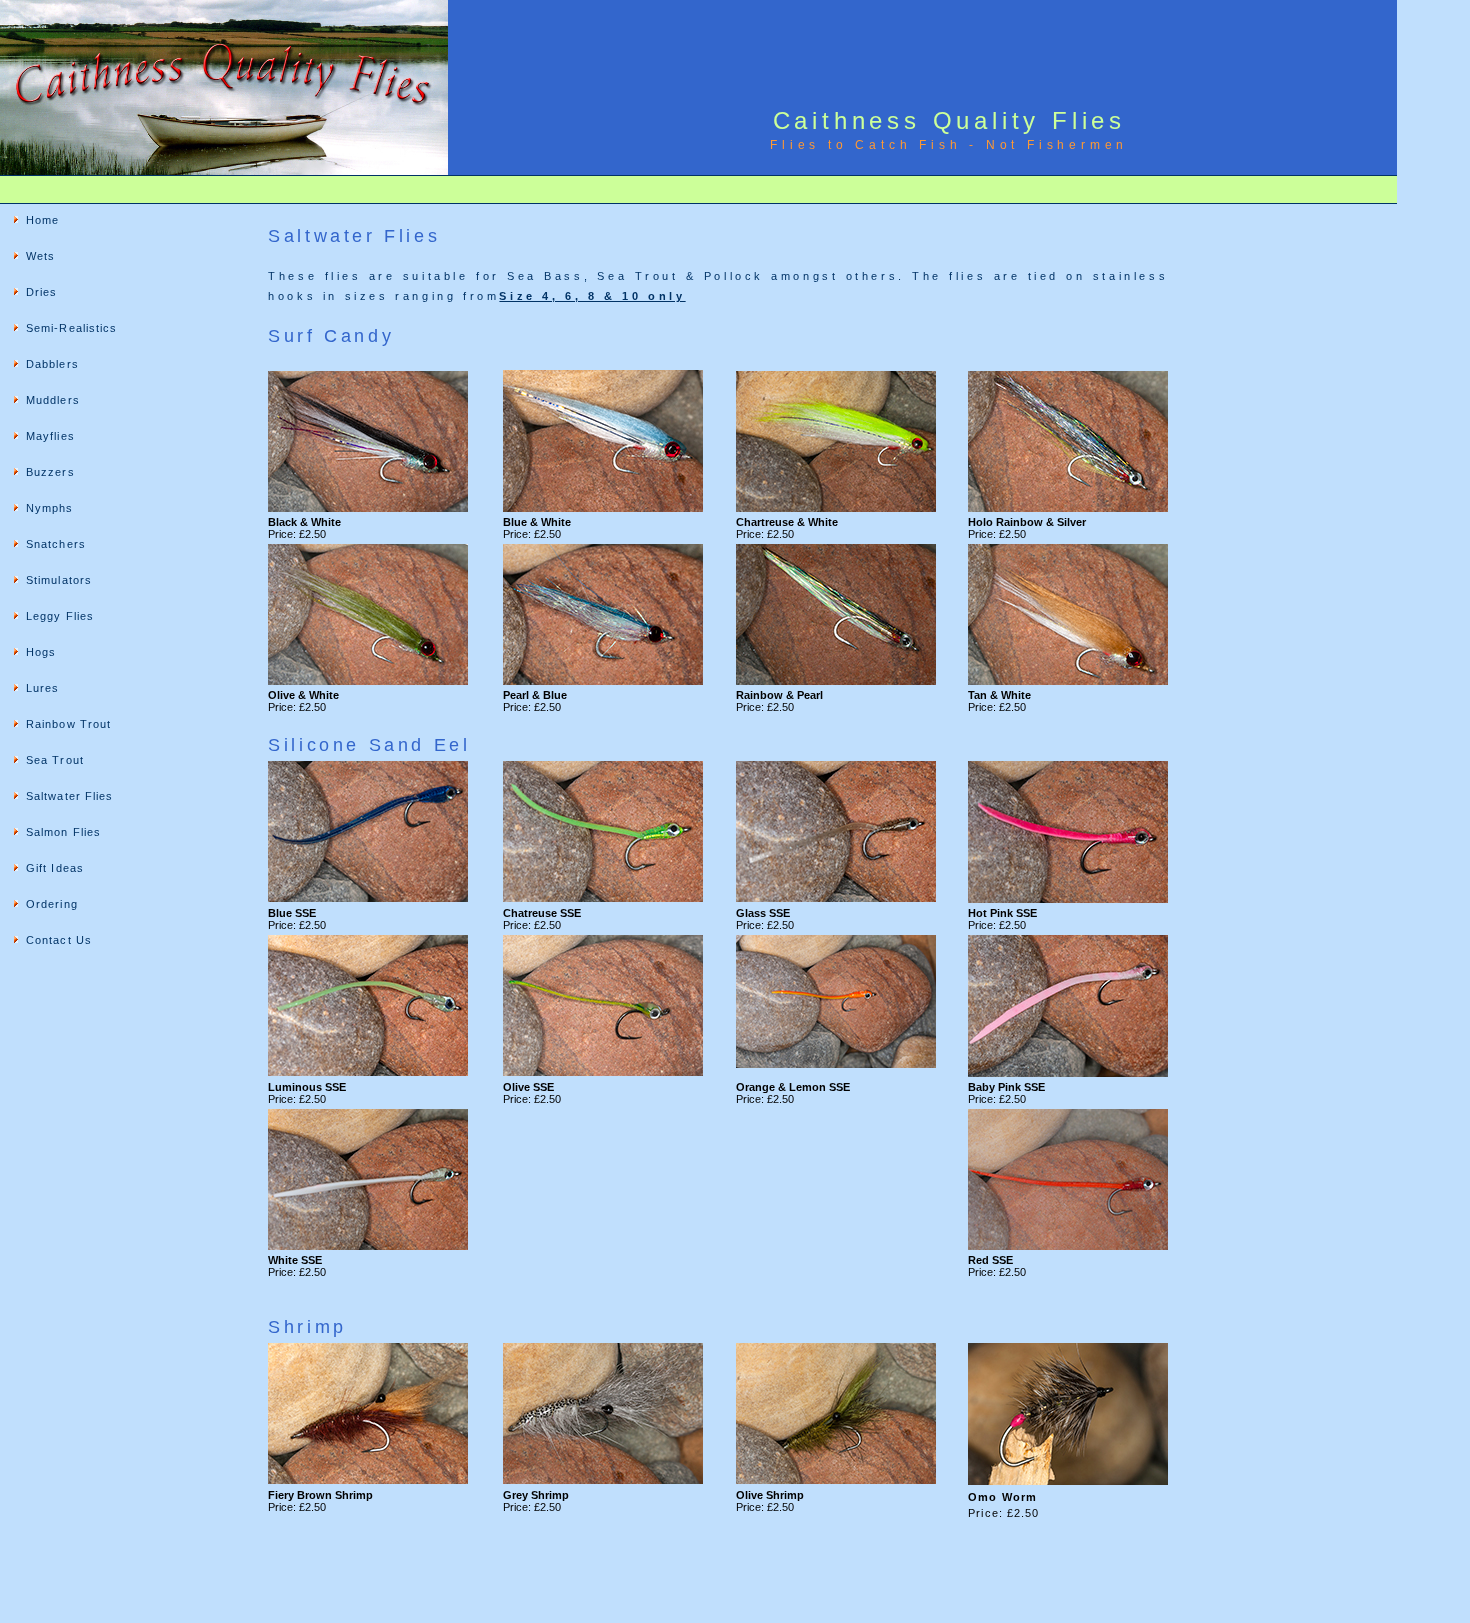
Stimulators (59, 580)
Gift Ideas (55, 868)
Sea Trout (55, 760)
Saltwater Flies (70, 796)
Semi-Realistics (72, 328)
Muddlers (53, 400)
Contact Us (59, 940)
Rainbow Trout (68, 724)
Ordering (52, 904)
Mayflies (50, 436)
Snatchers (56, 544)
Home (42, 220)
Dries (42, 292)
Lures (43, 688)
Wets (40, 256)
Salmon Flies (63, 832)
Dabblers (52, 364)
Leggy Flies (60, 616)
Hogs (41, 652)
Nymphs (50, 508)
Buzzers (50, 472)
